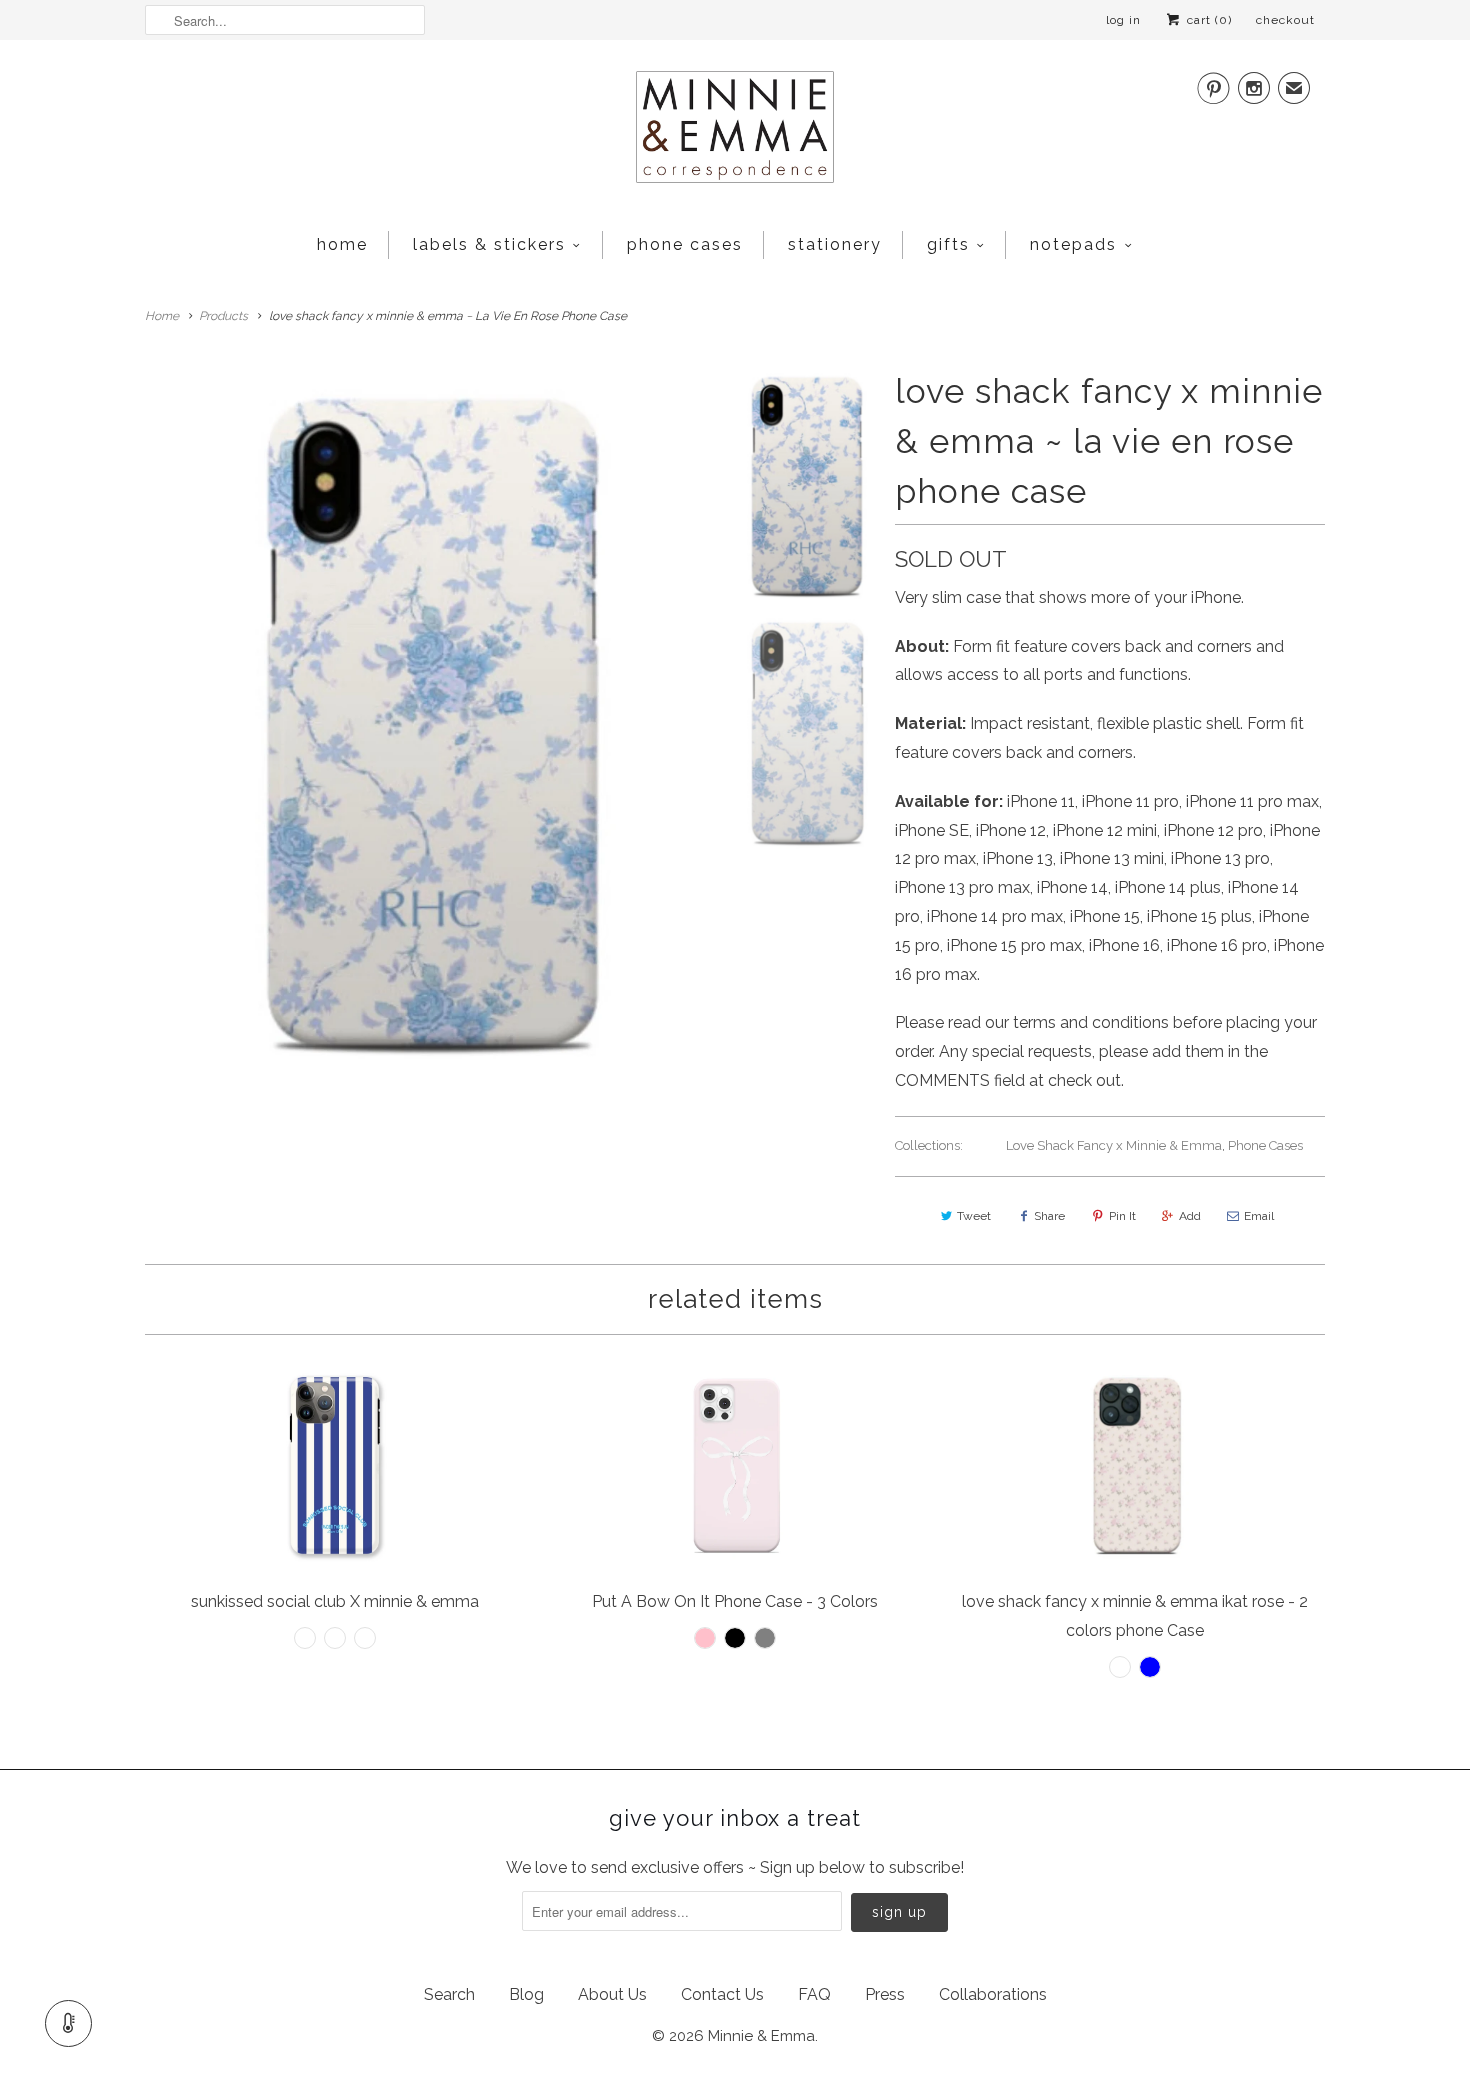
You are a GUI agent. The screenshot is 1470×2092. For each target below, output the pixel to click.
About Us (612, 1994)
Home (342, 244)
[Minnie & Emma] (735, 133)
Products (223, 316)
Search (449, 1994)
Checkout (1285, 20)
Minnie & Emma (761, 2036)
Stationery (835, 244)
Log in (1123, 20)
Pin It (1122, 1216)
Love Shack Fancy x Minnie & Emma (1114, 1145)
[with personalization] (429, 716)
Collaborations (993, 1994)
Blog (526, 1994)
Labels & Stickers (489, 244)
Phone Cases (685, 244)
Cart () (1207, 20)
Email (1259, 1216)
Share (1049, 1216)
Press (885, 1994)
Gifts (948, 244)
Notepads (1073, 244)
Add (1190, 1216)
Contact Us (722, 1994)
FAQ (814, 1994)
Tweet (974, 1216)
